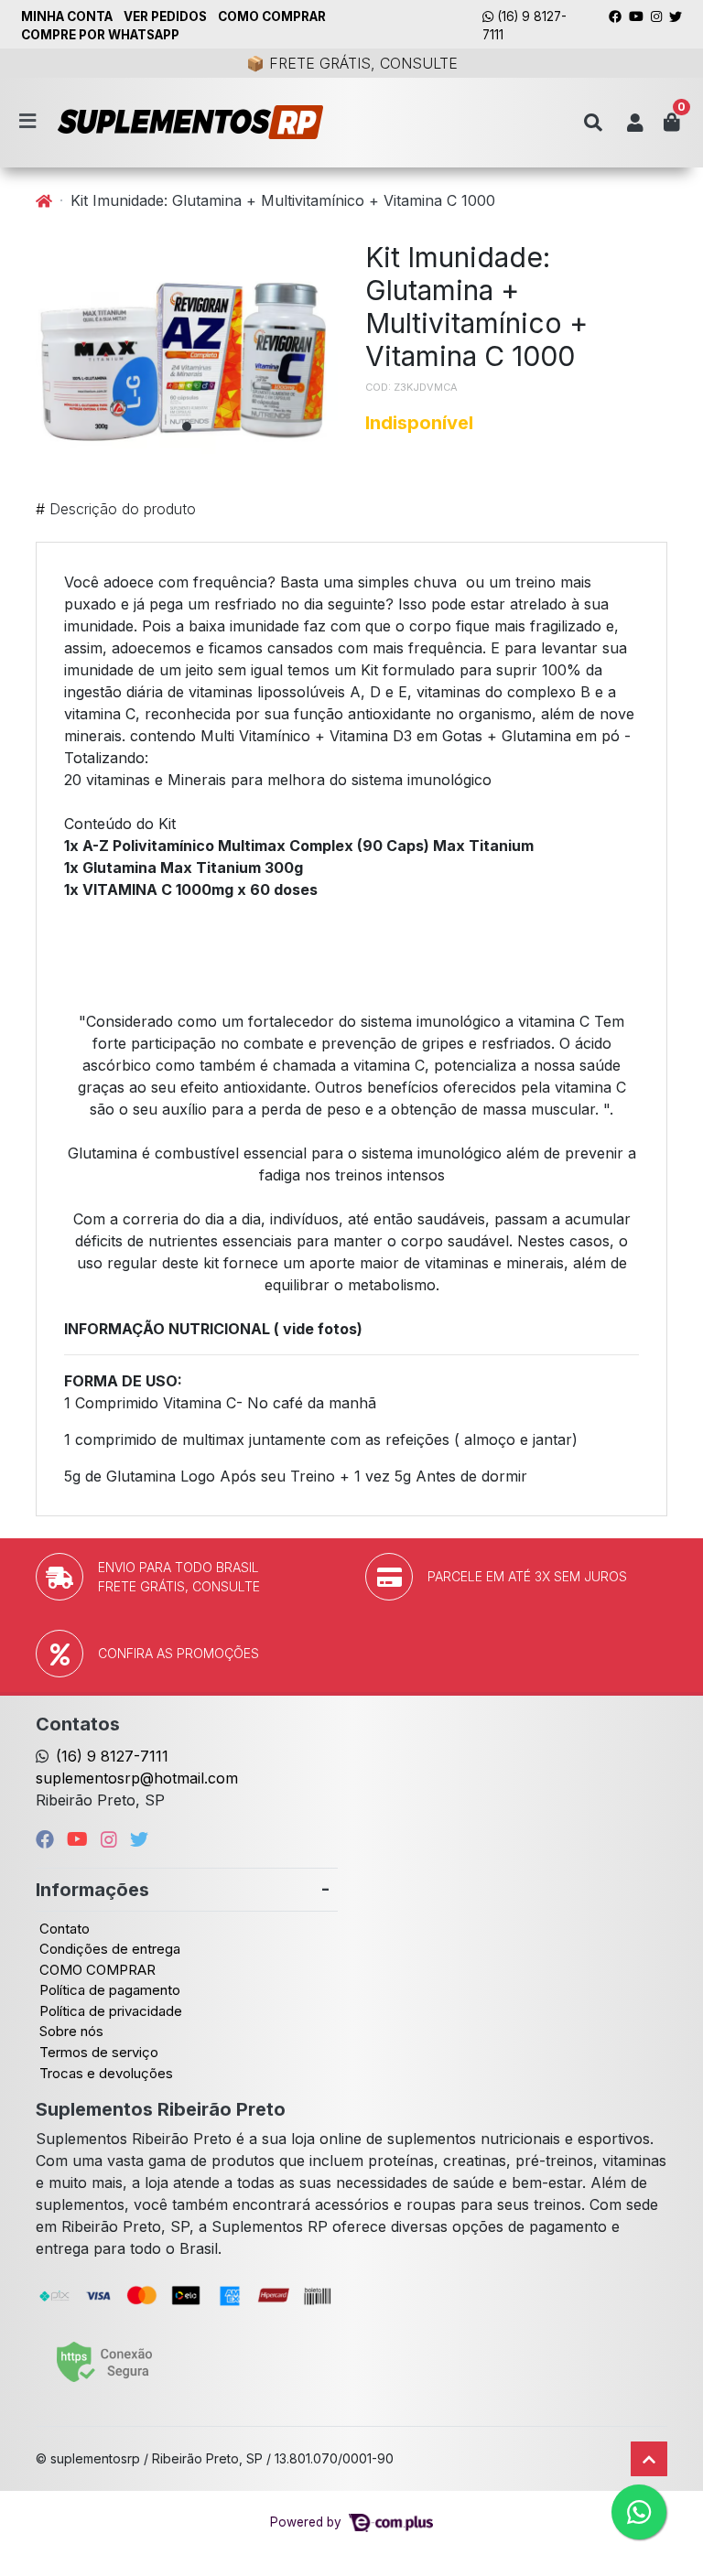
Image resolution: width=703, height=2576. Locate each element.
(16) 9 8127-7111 (525, 26)
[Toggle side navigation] (29, 122)
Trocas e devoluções (106, 2073)
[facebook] (48, 1839)
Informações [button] (92, 1890)
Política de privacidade (111, 2011)
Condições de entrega (110, 1949)
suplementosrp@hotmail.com (137, 1778)
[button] (635, 123)
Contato (65, 1929)
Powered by (308, 2522)
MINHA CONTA (67, 16)
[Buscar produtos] (593, 123)
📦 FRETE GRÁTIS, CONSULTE (352, 63)
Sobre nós (71, 2031)
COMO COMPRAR (272, 16)
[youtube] (80, 1839)
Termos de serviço (99, 2052)
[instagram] (112, 1839)
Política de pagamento (110, 1990)
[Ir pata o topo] (649, 2459)
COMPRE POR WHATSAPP (100, 35)
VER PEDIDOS (165, 16)
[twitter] (139, 1839)
